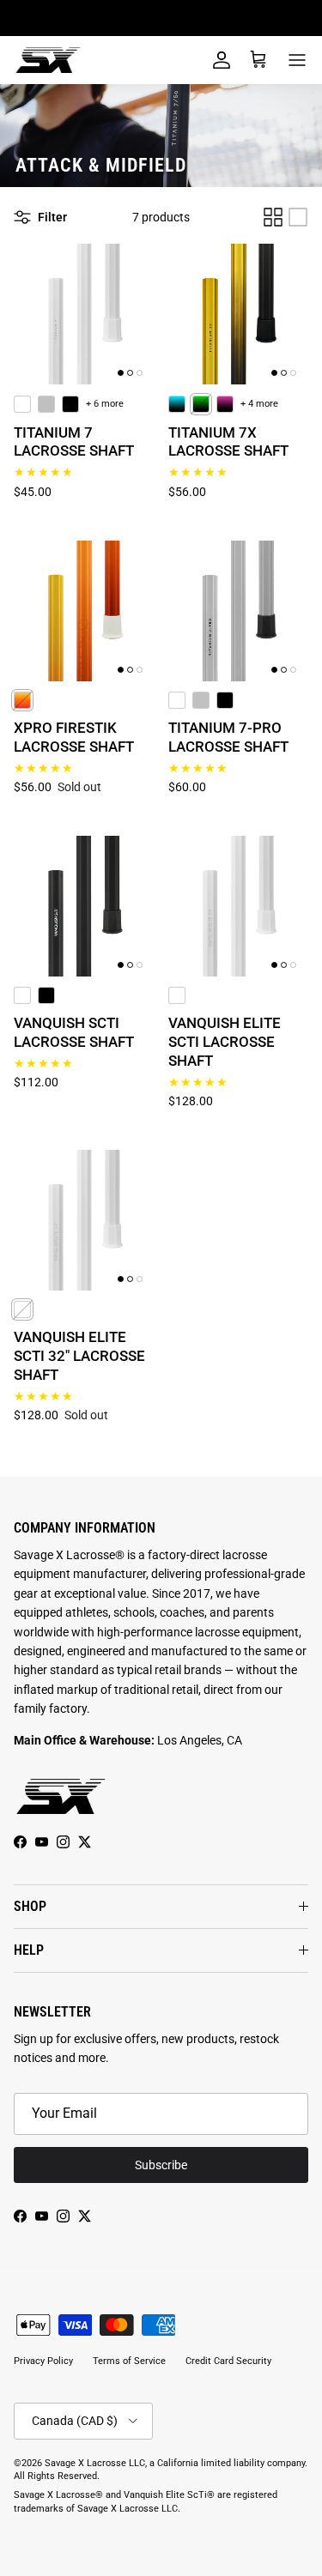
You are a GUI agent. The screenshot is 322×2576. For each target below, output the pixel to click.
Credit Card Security (228, 2361)
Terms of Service (129, 2361)
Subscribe (161, 2165)
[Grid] (273, 217)
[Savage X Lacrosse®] (48, 60)
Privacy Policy (43, 2361)
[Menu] (297, 60)
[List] (298, 217)
